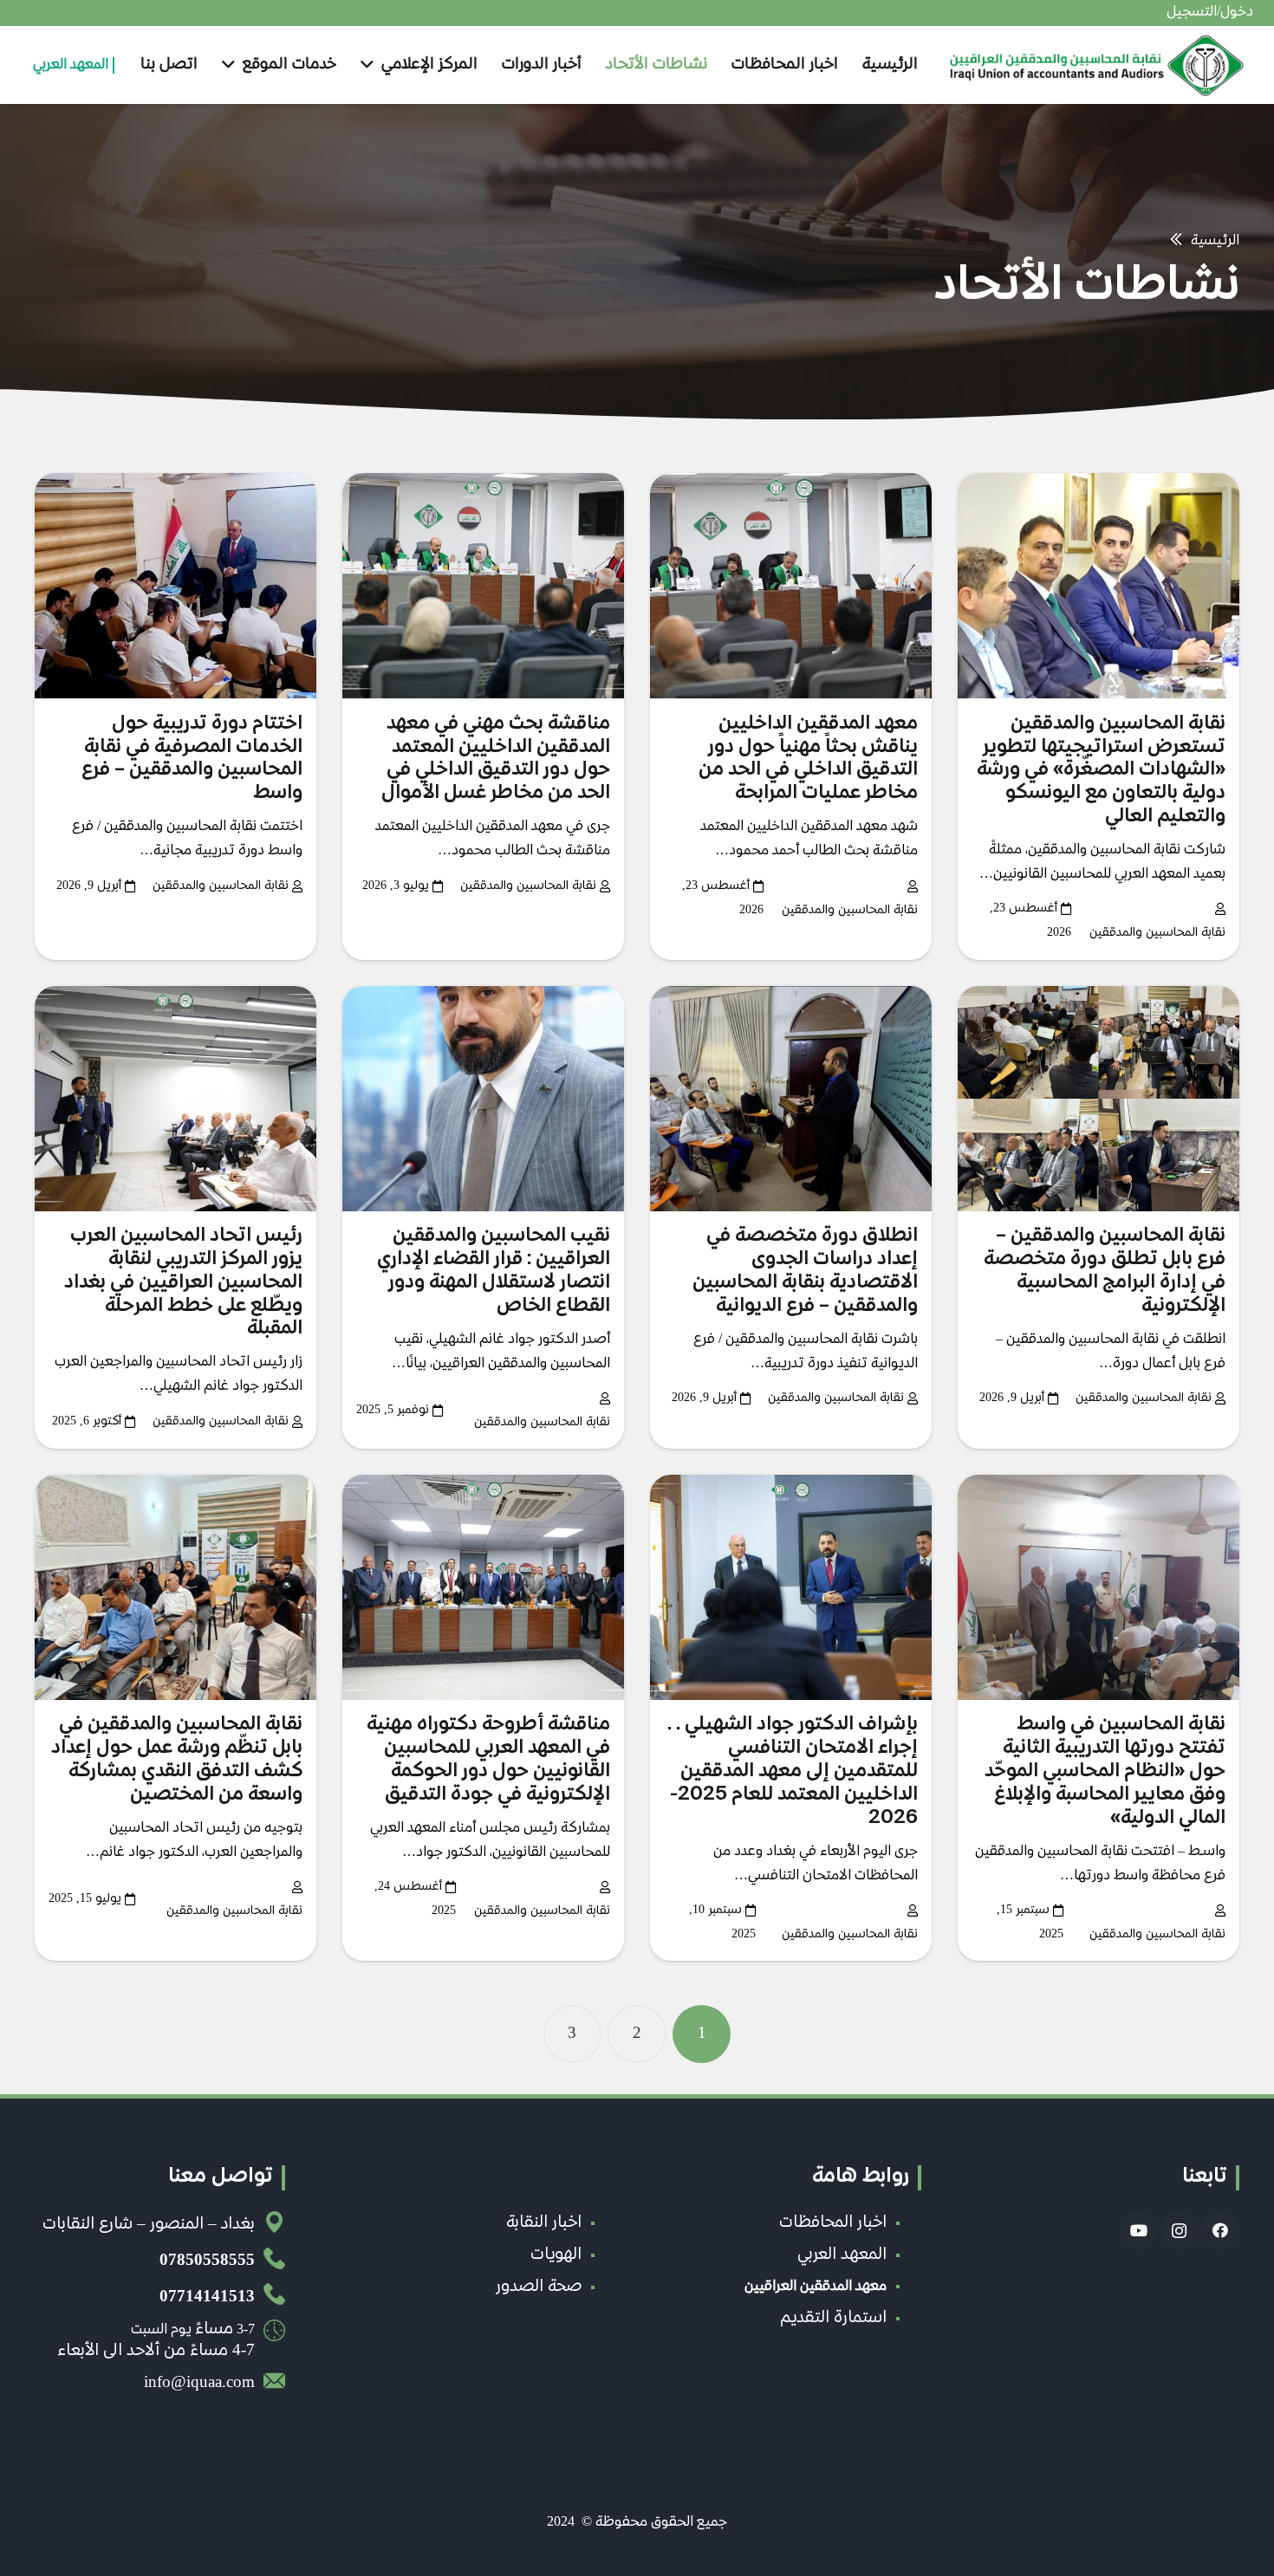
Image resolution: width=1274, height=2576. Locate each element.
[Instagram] (1179, 2231)
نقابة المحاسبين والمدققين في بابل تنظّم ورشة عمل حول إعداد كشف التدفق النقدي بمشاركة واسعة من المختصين (177, 1760)
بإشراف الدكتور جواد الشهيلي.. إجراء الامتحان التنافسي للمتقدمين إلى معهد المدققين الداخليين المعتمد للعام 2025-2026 (793, 1772)
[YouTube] (1138, 2231)
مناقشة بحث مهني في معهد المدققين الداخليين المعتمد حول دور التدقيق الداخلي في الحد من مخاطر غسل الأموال (496, 759)
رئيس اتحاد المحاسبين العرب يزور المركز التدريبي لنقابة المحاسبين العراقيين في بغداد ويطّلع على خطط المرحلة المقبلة (183, 1283)
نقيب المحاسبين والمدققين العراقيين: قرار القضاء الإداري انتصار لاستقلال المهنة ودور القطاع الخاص (494, 1272)
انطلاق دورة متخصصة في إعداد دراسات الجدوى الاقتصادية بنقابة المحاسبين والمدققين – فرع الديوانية (805, 1272)
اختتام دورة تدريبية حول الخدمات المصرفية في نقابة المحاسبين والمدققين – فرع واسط (192, 759)
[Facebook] (1220, 2231)
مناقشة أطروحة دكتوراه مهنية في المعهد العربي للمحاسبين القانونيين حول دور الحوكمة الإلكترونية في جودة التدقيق (488, 1760)
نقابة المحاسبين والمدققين (1157, 933)
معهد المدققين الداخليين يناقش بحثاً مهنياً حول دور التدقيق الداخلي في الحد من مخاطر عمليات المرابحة (808, 759)
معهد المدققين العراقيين (816, 2287)
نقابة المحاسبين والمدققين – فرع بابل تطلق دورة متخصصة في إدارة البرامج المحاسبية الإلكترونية (1105, 1272)
